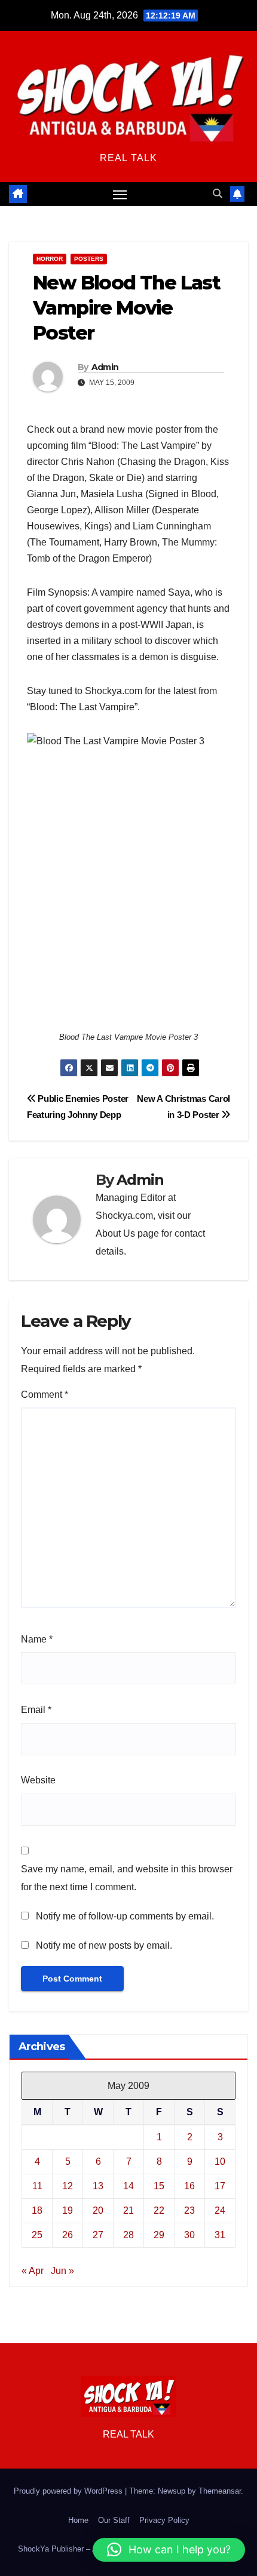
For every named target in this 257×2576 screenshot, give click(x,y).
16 (189, 2186)
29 (159, 2235)
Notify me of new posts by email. (104, 1945)
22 (159, 2210)
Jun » (62, 2271)
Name (37, 1639)
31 (220, 2235)
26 (68, 2235)
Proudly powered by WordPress (69, 2491)
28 (128, 2235)
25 (37, 2235)
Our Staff (114, 2520)
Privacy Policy (164, 2520)
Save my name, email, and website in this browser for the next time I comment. (127, 1878)
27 (98, 2235)
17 (220, 2186)
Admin (105, 367)
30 (189, 2235)
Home (78, 2520)
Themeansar (220, 2491)
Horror (50, 259)
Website (38, 1780)
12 (68, 2186)
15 (159, 2186)
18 (37, 2210)
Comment (45, 1395)
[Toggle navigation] (120, 194)
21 (128, 2210)
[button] (218, 194)
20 (98, 2210)
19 (68, 2210)
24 (220, 2210)
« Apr (33, 2271)
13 (98, 2186)
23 (189, 2210)
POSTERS (89, 259)
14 (128, 2186)
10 (220, 2161)
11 (37, 2186)
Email (36, 1710)
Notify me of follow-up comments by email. (125, 1916)
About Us (115, 1233)
